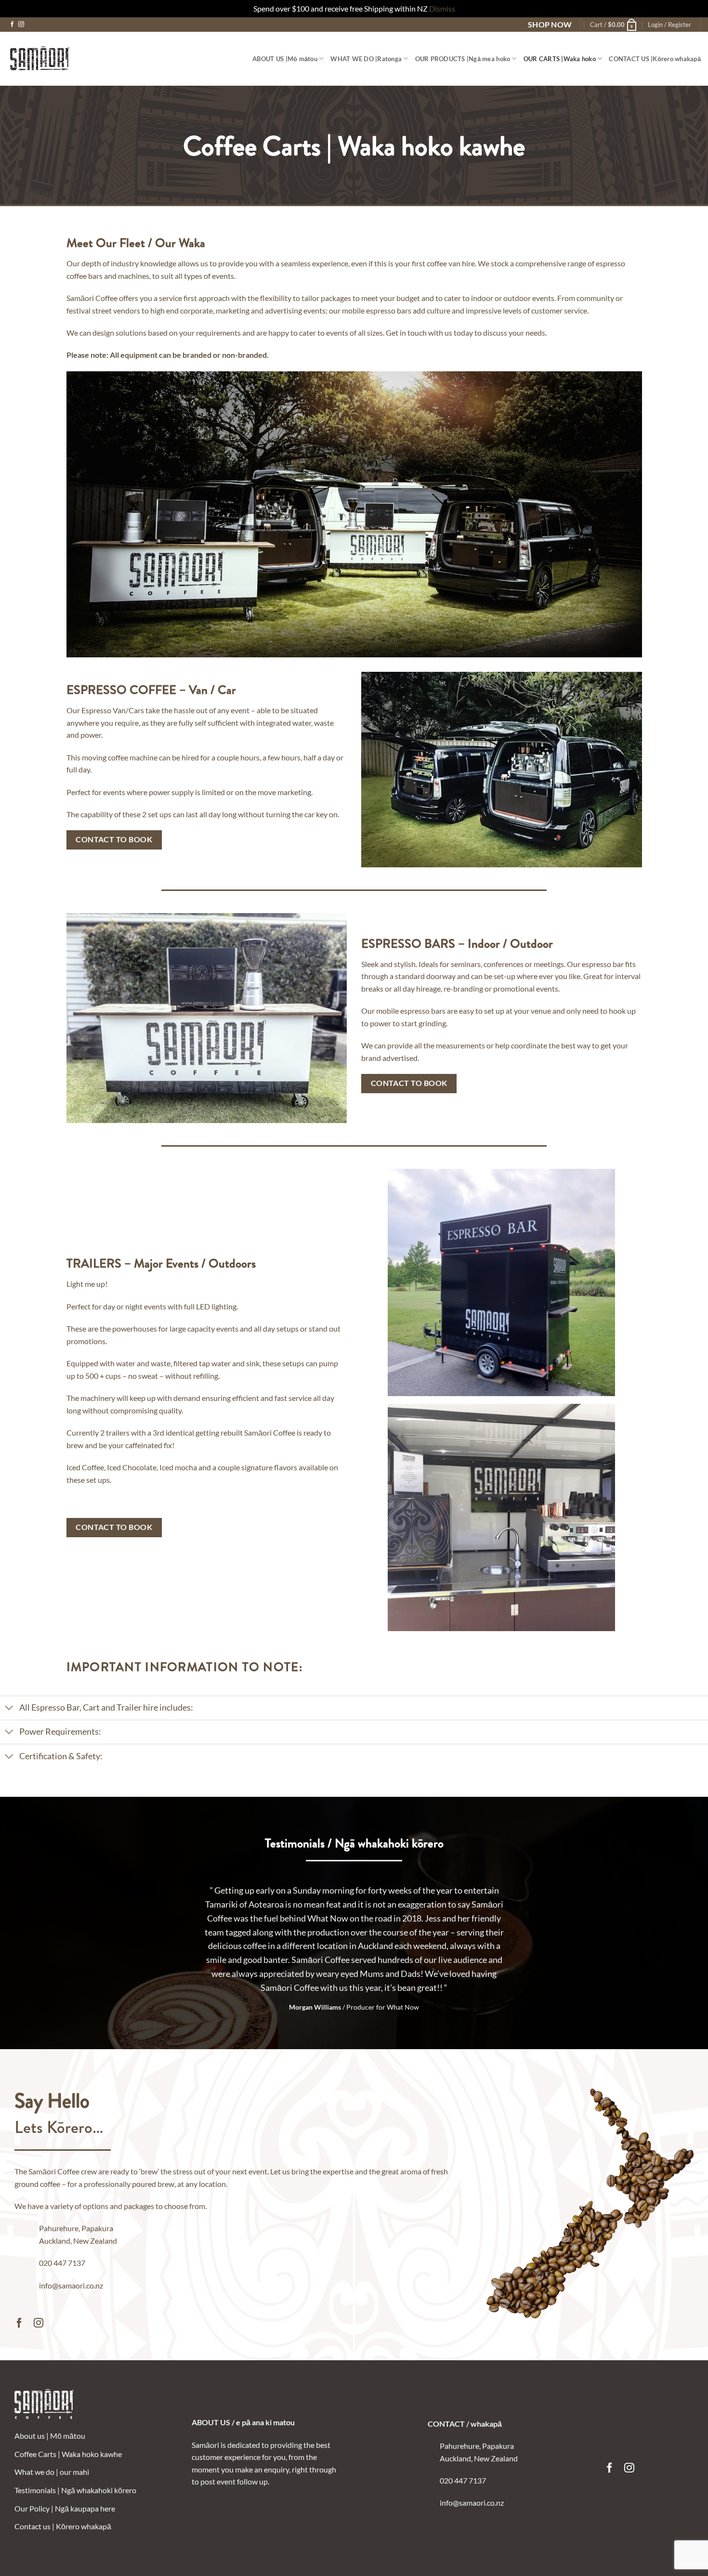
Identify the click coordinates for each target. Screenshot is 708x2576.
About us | (285, 59)
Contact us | (63, 2526)
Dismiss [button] (442, 8)
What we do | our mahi (52, 2472)
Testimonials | (75, 2490)
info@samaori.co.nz (71, 2285)
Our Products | (463, 59)
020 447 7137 (62, 2263)
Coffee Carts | (68, 2454)
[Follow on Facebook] (12, 25)
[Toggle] (9, 1709)
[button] (614, 25)
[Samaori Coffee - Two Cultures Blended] (40, 59)
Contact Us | (655, 59)
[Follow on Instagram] (21, 25)
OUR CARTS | (560, 59)
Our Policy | (65, 2508)
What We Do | (366, 59)
